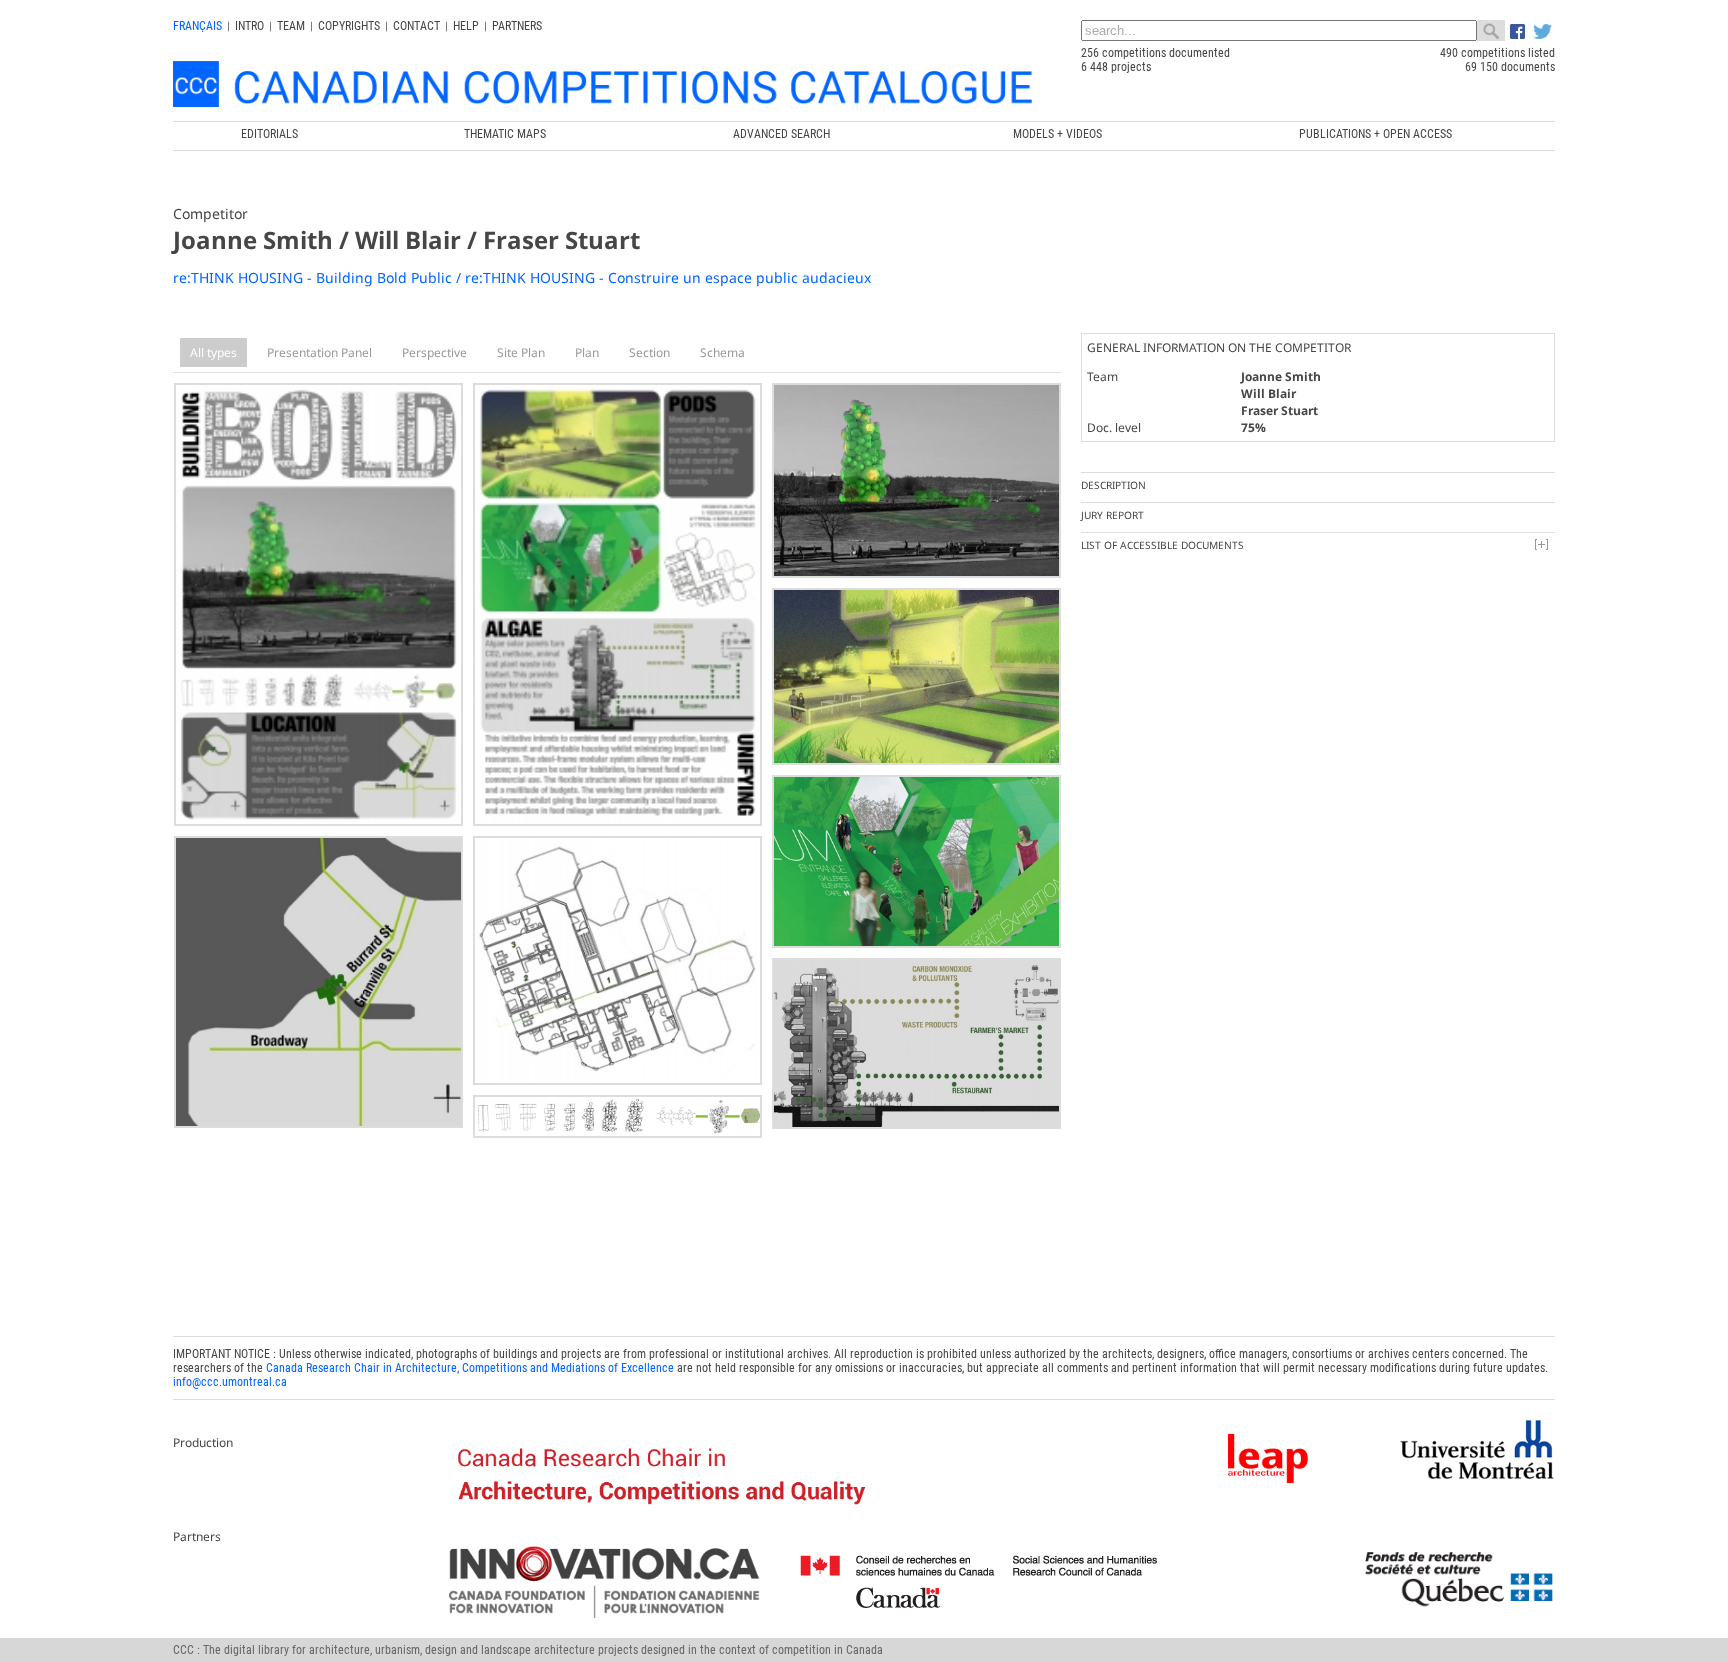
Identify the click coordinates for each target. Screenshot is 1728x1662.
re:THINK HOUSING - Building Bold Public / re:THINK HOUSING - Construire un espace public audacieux (522, 277)
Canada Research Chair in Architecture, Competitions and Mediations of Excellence (470, 1368)
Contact (416, 26)
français (197, 26)
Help (466, 26)
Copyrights (349, 26)
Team (291, 26)
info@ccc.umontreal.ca (230, 1382)
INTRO (249, 26)
